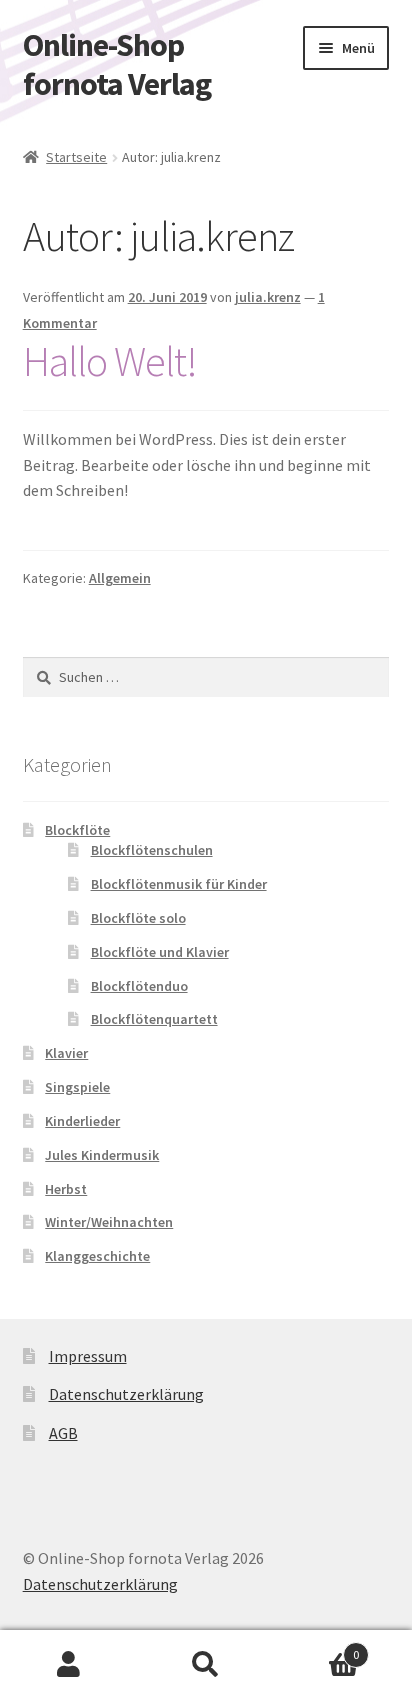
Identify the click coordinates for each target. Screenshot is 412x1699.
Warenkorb (317, 1647)
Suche (205, 1665)
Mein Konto (68, 1665)
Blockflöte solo (138, 918)
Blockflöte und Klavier (160, 952)
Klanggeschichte (97, 1256)
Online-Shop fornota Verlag (117, 64)
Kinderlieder (82, 1121)
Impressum (88, 1356)
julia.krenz (268, 297)
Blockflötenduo (139, 986)
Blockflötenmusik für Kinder (179, 884)
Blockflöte (77, 830)
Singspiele (77, 1087)
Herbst (66, 1189)
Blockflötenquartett (154, 1019)
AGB (63, 1433)
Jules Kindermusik (102, 1155)
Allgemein (120, 578)
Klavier (66, 1053)
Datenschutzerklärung (126, 1394)
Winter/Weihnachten (109, 1222)
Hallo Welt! (110, 361)
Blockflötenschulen (152, 850)
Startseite (76, 157)
